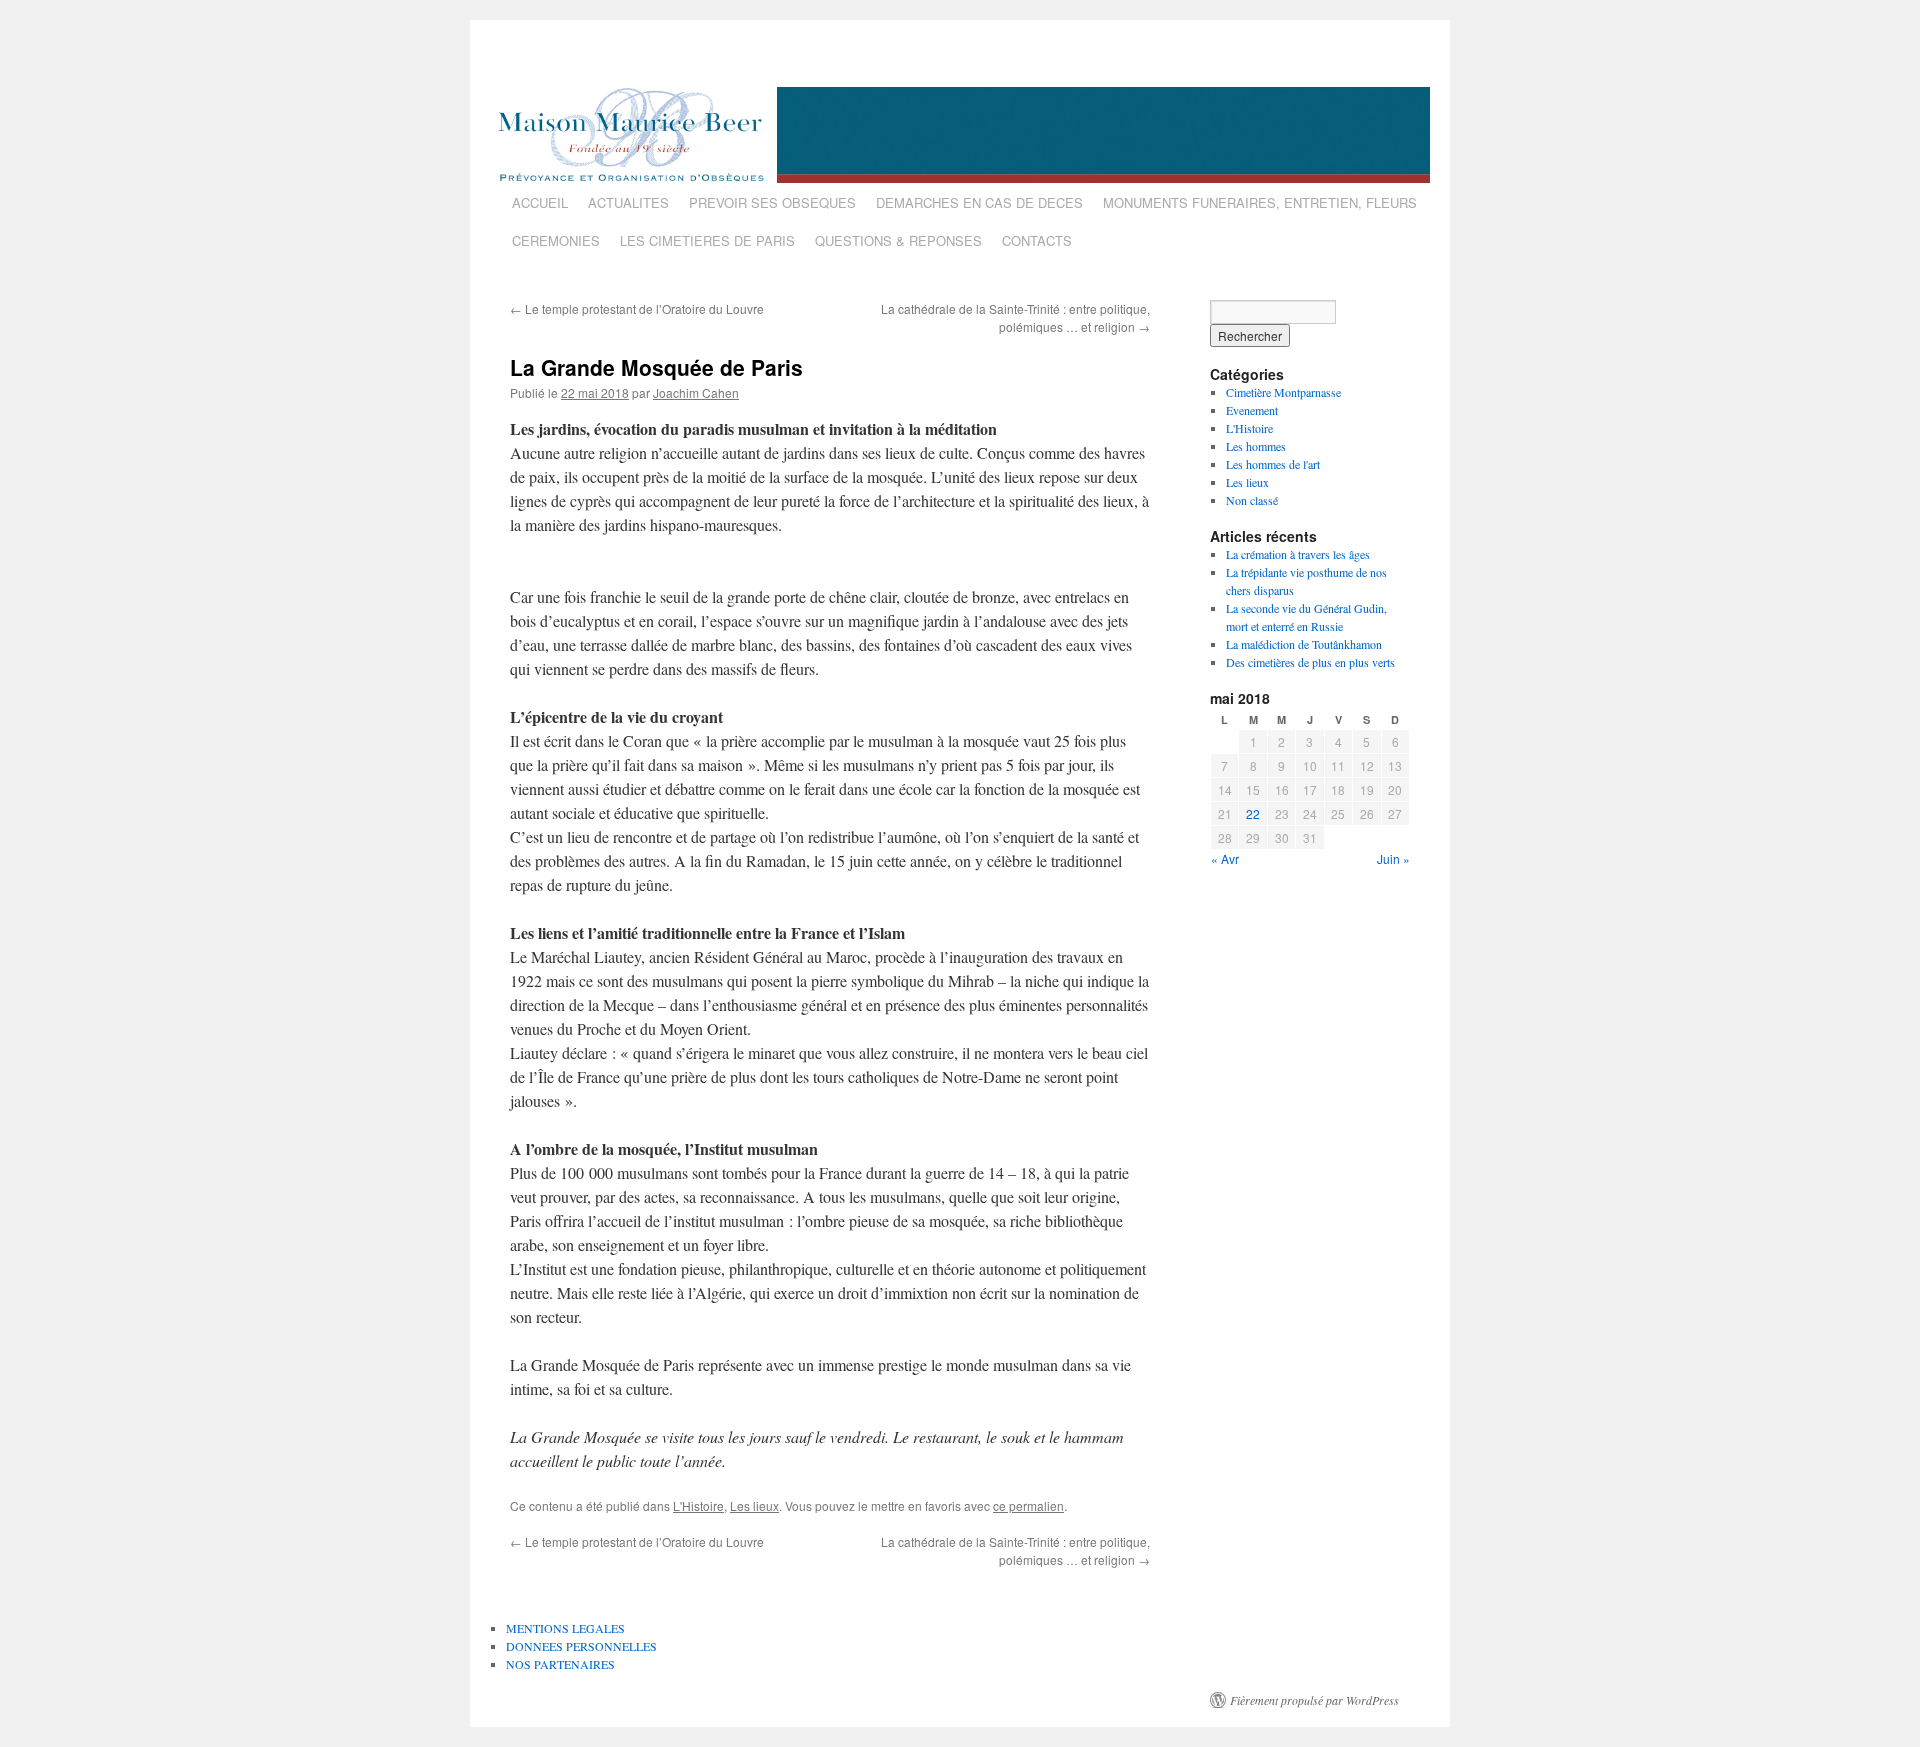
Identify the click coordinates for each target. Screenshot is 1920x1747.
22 (1253, 813)
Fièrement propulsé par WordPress (1314, 1700)
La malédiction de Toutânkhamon (1304, 644)
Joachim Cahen (696, 392)
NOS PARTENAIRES (560, 1664)
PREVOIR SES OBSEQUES (772, 202)
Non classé (1252, 500)
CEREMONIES (556, 240)
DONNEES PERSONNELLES (581, 1646)
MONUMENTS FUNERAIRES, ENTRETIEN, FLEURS (1260, 202)
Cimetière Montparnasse (1283, 392)
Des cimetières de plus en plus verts (1310, 662)
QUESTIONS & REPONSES (898, 240)
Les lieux (754, 1505)
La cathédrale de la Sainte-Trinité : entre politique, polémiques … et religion (1015, 317)
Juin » (1393, 858)
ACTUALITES (628, 202)
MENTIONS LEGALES (565, 1628)
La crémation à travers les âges (1298, 554)
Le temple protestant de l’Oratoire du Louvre (637, 308)
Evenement (1252, 410)
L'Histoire (698, 1505)
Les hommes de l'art (1273, 464)
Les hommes (1256, 446)
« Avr (1225, 858)
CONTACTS (1037, 240)
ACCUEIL (540, 202)
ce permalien (1028, 1505)
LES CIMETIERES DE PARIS (707, 240)
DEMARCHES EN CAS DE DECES (979, 202)
